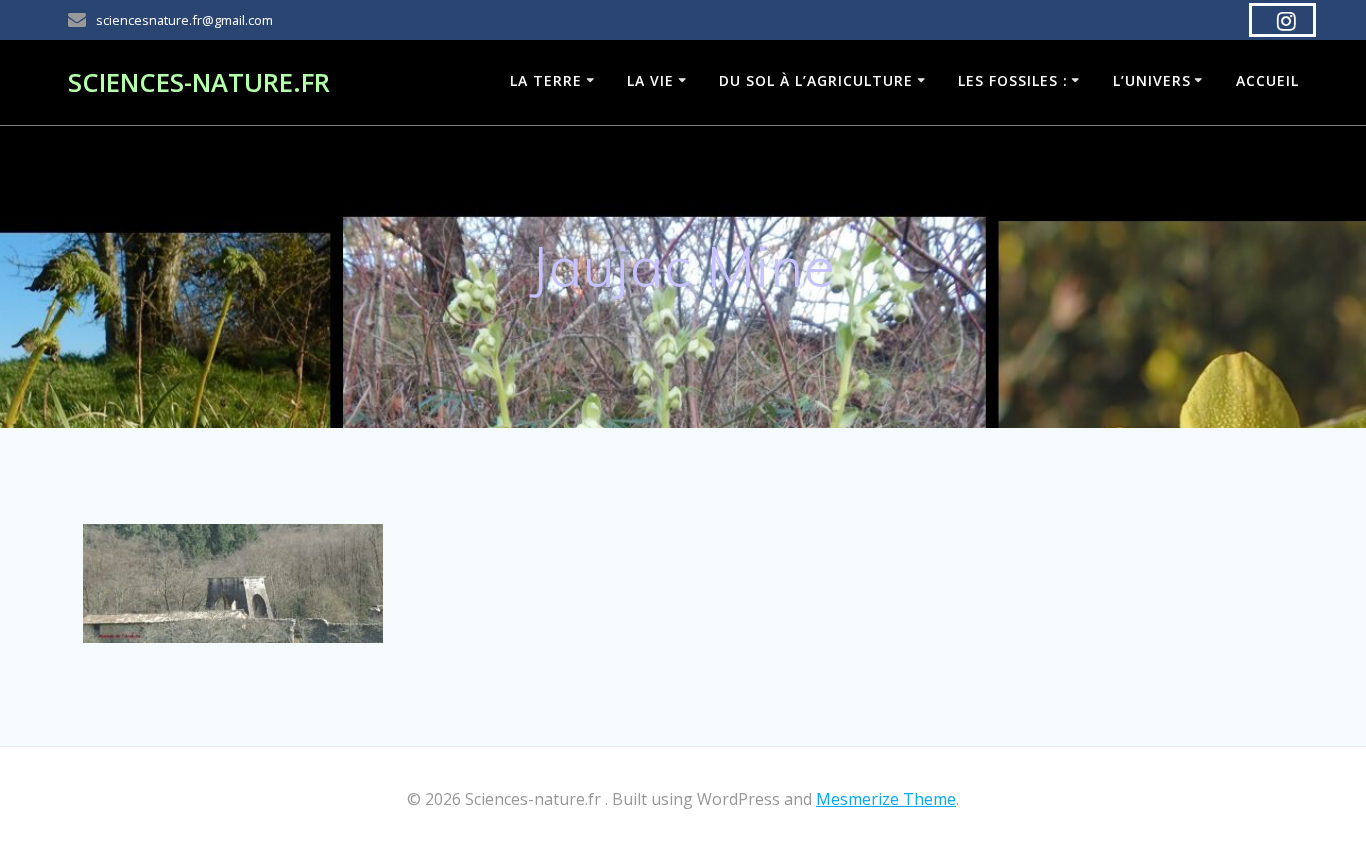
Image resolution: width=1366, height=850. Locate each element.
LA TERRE (546, 80)
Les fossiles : (1013, 80)
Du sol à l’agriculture (816, 80)
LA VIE (650, 80)
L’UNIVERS (1152, 80)
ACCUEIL (1267, 80)
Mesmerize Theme (886, 799)
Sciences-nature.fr (199, 83)
